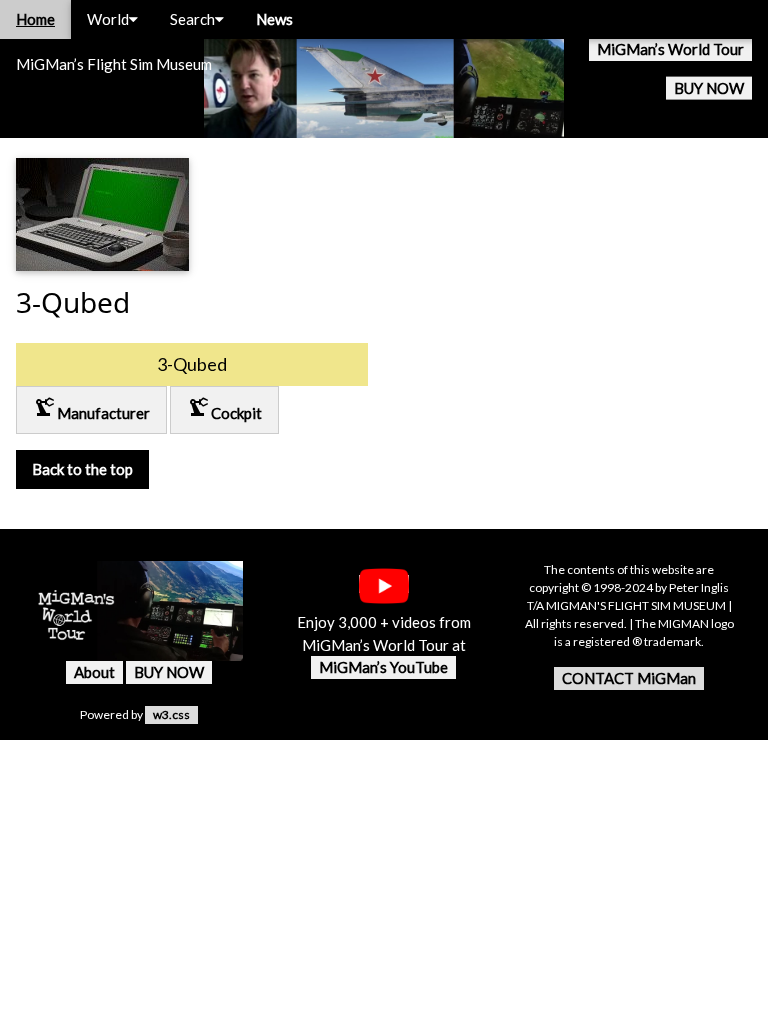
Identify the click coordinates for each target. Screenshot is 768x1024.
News (274, 19)
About (94, 672)
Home (35, 19)
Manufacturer (91, 408)
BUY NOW (709, 88)
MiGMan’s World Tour (670, 49)
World (108, 19)
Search (192, 19)
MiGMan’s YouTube (383, 667)
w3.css (171, 714)
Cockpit (224, 408)
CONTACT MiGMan (629, 678)
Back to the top (82, 469)
